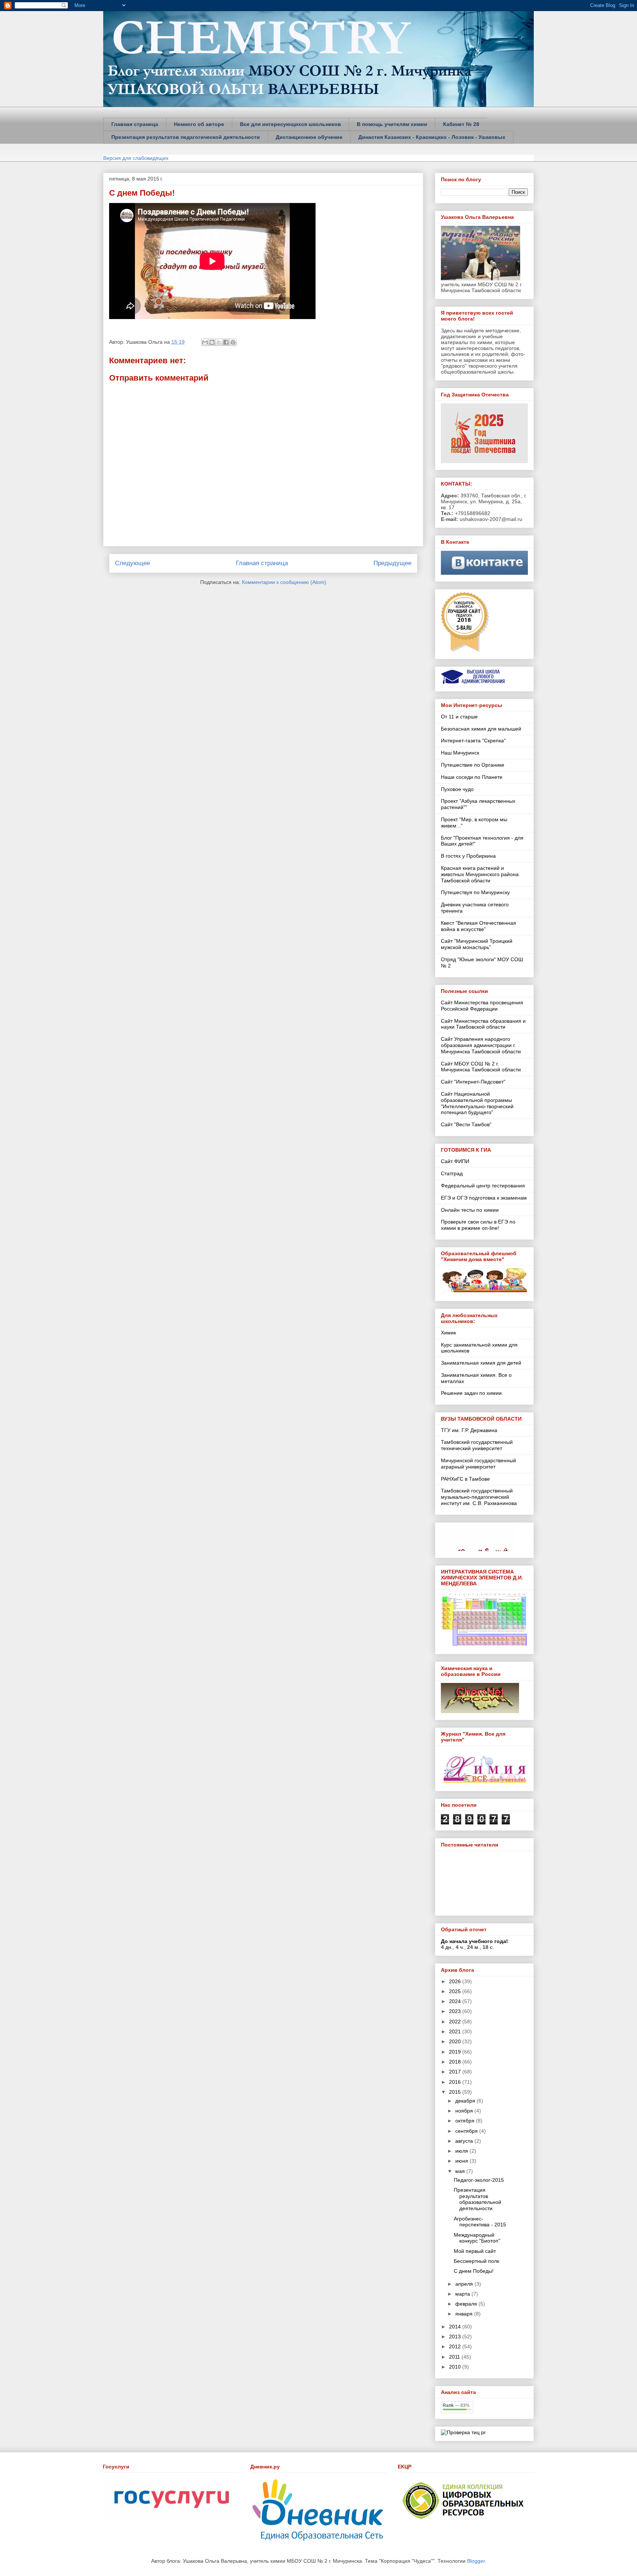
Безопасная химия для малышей (481, 729)
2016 (456, 2082)
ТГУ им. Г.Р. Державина (469, 1430)
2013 (456, 2337)
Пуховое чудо (457, 789)
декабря (466, 2101)
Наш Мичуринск (460, 753)
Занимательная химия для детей (481, 1363)
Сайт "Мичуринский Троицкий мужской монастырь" (477, 944)
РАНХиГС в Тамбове (465, 1479)
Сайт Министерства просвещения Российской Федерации (482, 1006)
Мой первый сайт (475, 2251)
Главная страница (135, 124)
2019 (456, 2052)
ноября (465, 2111)
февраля (467, 2304)
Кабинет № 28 (461, 124)
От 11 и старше (459, 717)
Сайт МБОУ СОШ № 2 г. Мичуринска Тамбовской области (481, 1067)
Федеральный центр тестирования (483, 1186)
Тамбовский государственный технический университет (477, 1445)
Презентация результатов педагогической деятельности (186, 137)
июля (462, 2151)
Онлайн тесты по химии (470, 1210)
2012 (456, 2346)
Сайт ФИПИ (455, 1161)
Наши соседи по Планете (472, 777)
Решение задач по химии (471, 1393)
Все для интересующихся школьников (290, 124)
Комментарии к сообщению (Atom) (284, 582)
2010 (456, 2367)
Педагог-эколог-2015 (479, 2180)
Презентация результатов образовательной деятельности (478, 2199)
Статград (452, 1173)
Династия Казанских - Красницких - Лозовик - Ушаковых (432, 137)
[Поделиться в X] (219, 342)
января (465, 2314)
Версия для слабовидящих (136, 158)
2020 (456, 2041)
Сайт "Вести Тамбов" (466, 1124)
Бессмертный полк (476, 2261)
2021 (456, 2031)
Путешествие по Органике (473, 765)
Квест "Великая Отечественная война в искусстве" (478, 926)
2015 (456, 2092)
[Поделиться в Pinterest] (233, 342)
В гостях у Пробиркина (468, 856)
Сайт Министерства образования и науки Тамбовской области (483, 1024)
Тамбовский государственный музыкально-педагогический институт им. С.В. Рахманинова (479, 1497)
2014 (456, 2327)
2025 (456, 1991)
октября (466, 2121)
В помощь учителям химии (392, 124)
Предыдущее (392, 563)
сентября (467, 2131)
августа (465, 2141)
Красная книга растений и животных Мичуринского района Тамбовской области (480, 874)
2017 (456, 2072)
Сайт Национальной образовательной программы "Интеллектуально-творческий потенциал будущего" (477, 1103)
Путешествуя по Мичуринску (475, 892)
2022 (456, 2022)
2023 (456, 2011)
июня (462, 2161)
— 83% (456, 2405)
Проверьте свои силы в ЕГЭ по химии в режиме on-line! (478, 1225)
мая (461, 2171)
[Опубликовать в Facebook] (226, 342)
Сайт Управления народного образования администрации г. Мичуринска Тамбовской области (481, 1045)
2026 (456, 1981)
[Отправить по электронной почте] (205, 342)
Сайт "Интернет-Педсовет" (473, 1082)
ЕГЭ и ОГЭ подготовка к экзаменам (484, 1198)
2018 (456, 2062)
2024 (456, 2001)
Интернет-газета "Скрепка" (473, 741)
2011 (455, 2357)
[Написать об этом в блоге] (212, 342)
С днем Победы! (142, 193)
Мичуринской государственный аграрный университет (478, 1464)
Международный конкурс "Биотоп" (477, 2238)
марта (463, 2294)
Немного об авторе (199, 124)
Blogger (476, 2561)
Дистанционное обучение (309, 137)
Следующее (133, 563)
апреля (465, 2284)
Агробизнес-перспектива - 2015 (480, 2222)
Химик (448, 1333)
